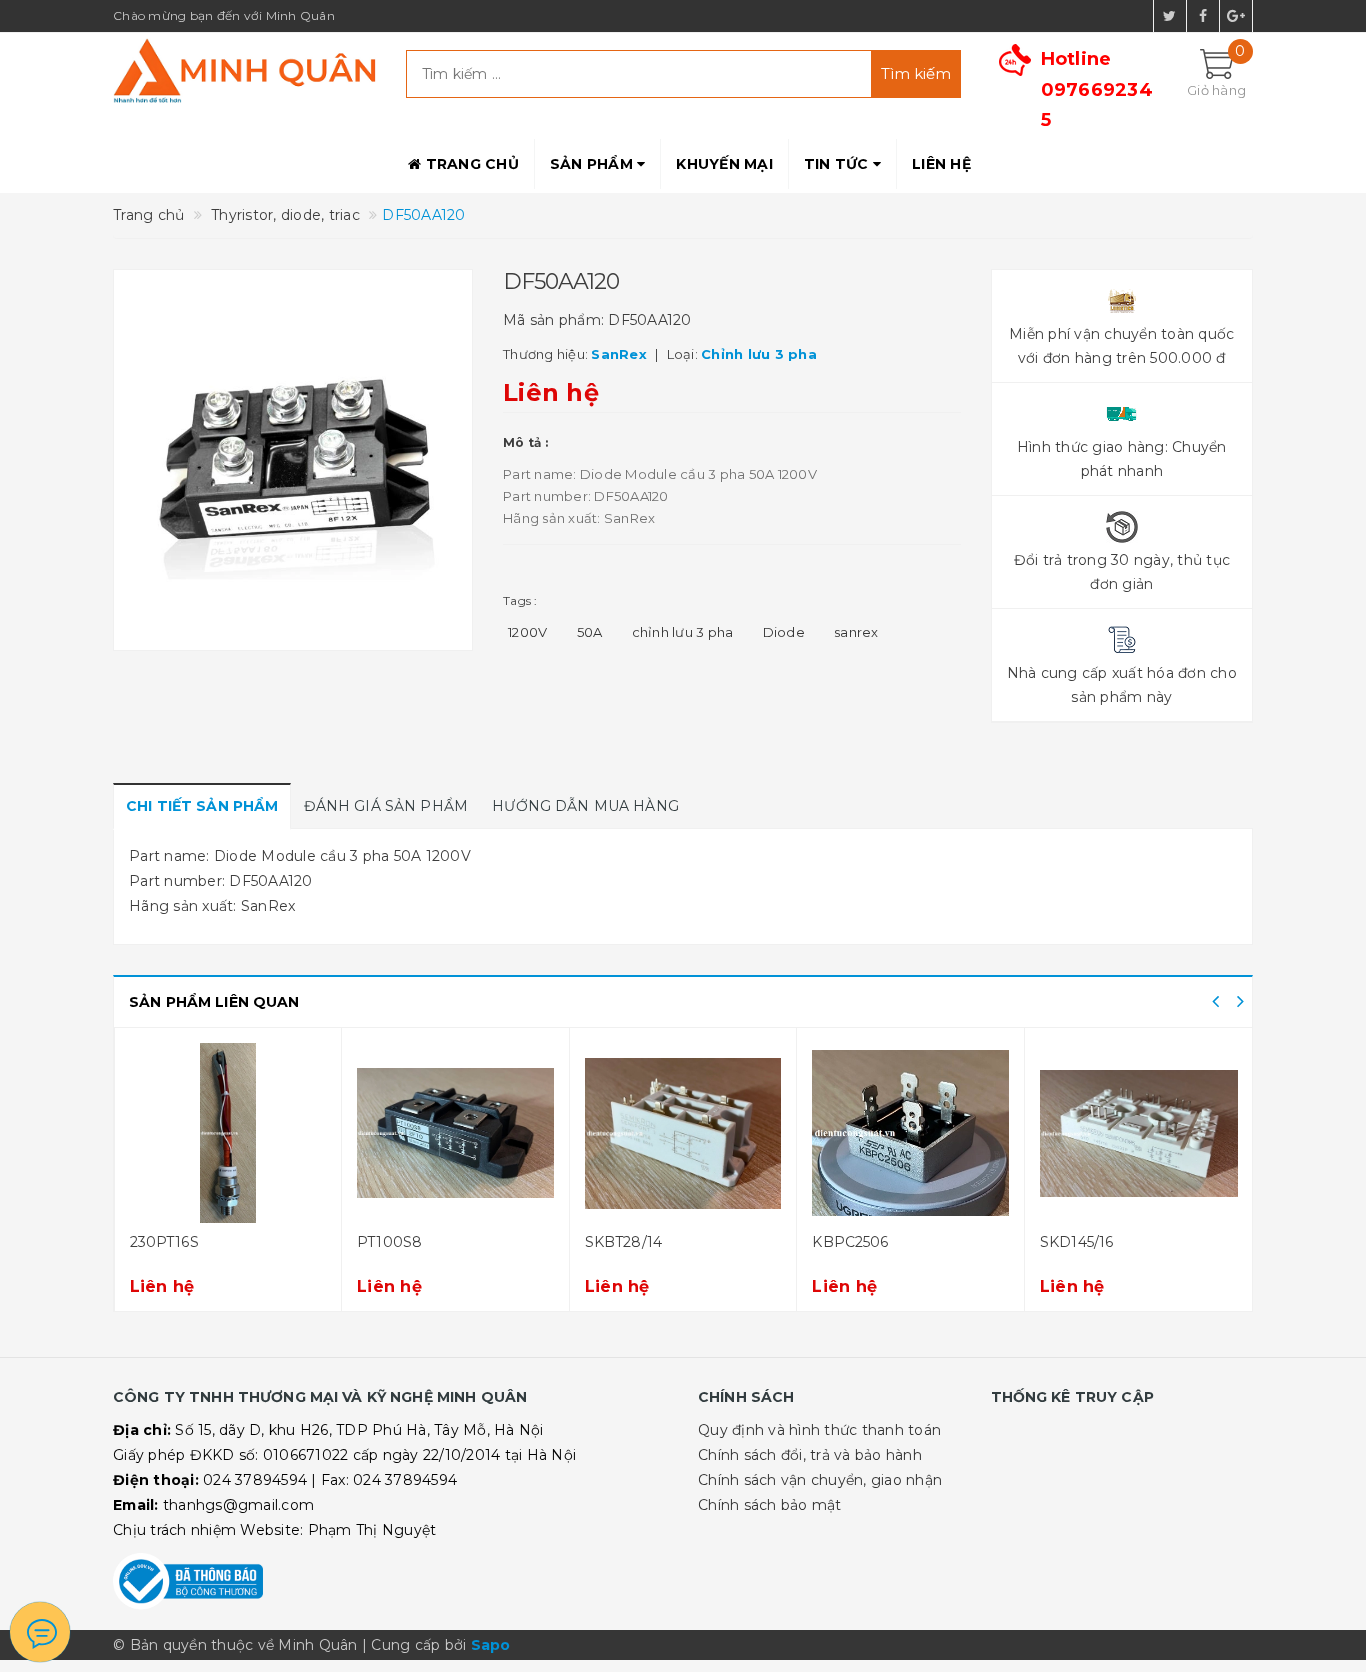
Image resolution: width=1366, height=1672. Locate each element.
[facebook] (1203, 16)
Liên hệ (941, 164)
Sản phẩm (593, 164)
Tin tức (838, 164)
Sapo (491, 1645)
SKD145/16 (1076, 1242)
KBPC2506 (850, 1242)
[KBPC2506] (910, 1133)
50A (590, 632)
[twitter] (1170, 16)
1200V (527, 632)
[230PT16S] (228, 1133)
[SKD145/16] (1139, 1133)
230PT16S (164, 1242)
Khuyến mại (724, 164)
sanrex (856, 632)
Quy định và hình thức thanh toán (819, 1430)
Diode (784, 632)
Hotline (1097, 89)
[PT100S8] (455, 1133)
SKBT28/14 (623, 1242)
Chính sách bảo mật (770, 1505)
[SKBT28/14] (683, 1133)
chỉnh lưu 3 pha (683, 632)
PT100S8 (389, 1242)
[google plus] (1236, 16)
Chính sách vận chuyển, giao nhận (820, 1480)
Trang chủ (470, 164)
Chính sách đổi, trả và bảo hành (810, 1455)
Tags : (520, 600)
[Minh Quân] (244, 70)
